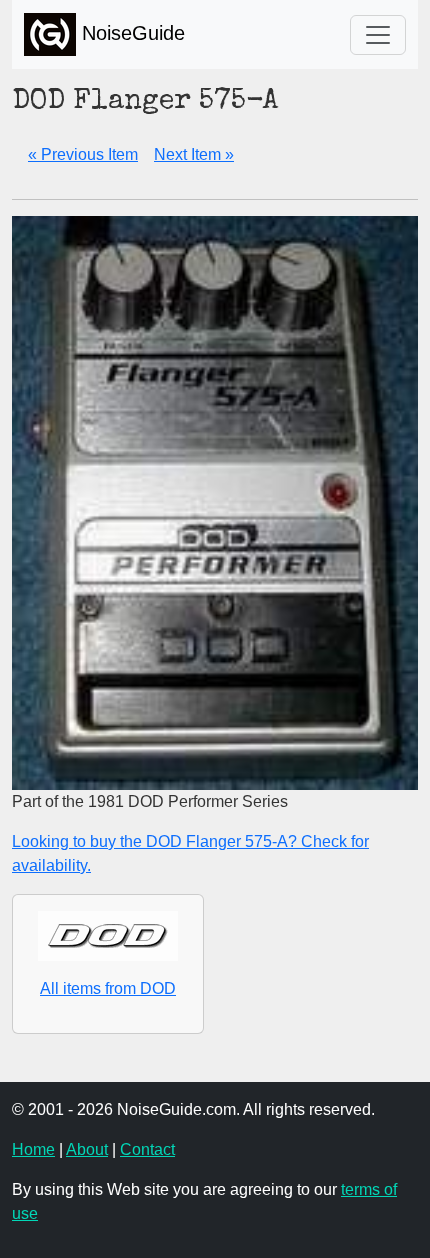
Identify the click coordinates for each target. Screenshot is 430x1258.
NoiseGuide (130, 33)
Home (33, 1149)
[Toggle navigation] (378, 35)
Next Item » (194, 154)
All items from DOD (108, 988)
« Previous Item (83, 154)
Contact (147, 1149)
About (87, 1149)
